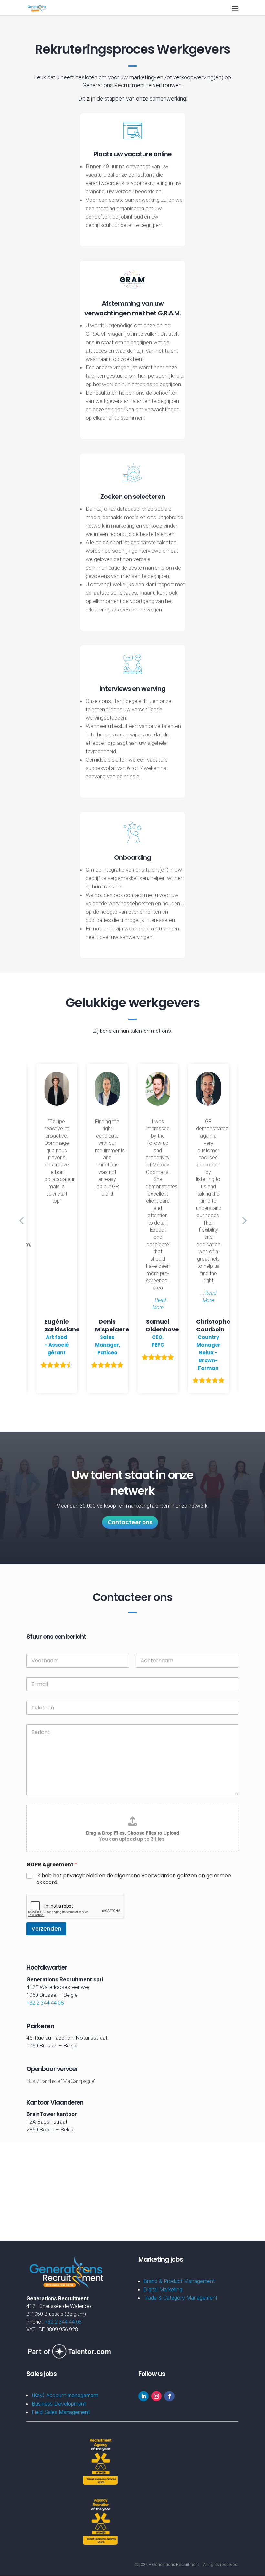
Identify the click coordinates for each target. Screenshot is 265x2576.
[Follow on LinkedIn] (143, 2396)
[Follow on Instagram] (156, 2396)
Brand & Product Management (179, 2281)
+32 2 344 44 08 (45, 2003)
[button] (244, 1220)
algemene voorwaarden (145, 1876)
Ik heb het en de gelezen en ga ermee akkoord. (134, 1879)
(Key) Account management (65, 2395)
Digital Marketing (163, 2289)
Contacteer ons (130, 1522)
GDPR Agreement (52, 1865)
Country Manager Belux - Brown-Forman (208, 1353)
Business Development (59, 2404)
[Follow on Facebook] (169, 2396)
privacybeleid (80, 1876)
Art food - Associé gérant (57, 1345)
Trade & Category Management (180, 2298)
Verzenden (46, 1929)
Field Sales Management (61, 2412)
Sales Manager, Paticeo (108, 1345)
